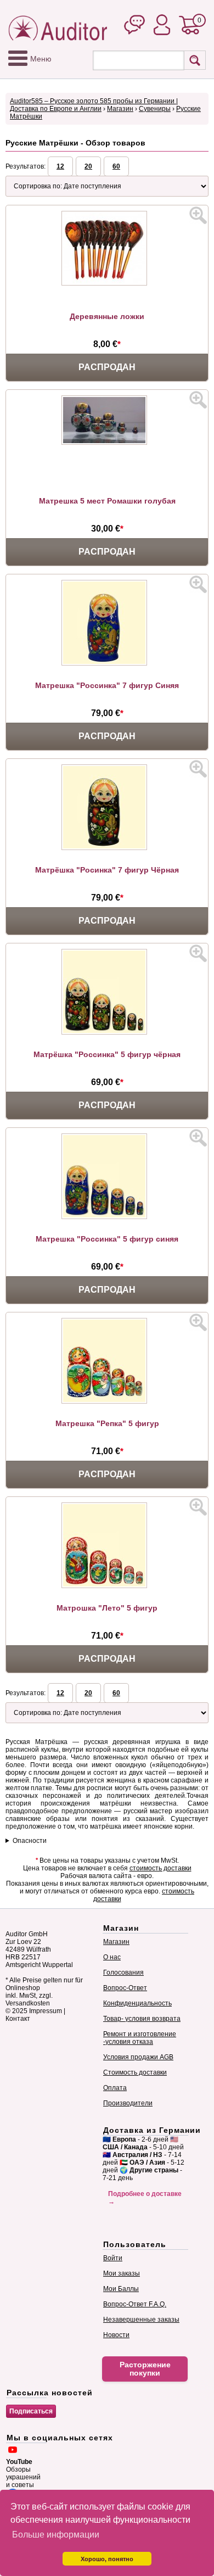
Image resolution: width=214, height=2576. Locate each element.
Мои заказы (122, 2273)
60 (116, 166)
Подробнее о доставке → (145, 2198)
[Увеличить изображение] (198, 215)
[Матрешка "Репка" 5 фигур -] (107, 1401)
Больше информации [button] (56, 2535)
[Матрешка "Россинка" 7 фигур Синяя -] (107, 663)
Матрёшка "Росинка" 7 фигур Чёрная (107, 870)
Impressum (46, 2011)
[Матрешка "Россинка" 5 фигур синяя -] (107, 1217)
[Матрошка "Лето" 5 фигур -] (107, 1586)
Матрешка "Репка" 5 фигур (107, 1423)
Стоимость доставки (135, 2072)
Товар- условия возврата (142, 2019)
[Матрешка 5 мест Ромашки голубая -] (107, 443)
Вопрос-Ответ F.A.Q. (135, 2304)
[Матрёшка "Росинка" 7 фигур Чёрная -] (107, 848)
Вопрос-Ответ (125, 1988)
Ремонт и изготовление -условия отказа (140, 2038)
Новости (116, 2335)
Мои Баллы (121, 2289)
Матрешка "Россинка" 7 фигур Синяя (107, 685)
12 (60, 166)
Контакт (18, 2019)
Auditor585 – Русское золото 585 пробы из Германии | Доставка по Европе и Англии (94, 105)
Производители (128, 2103)
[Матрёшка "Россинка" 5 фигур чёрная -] (107, 1032)
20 (88, 166)
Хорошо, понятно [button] (107, 2559)
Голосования (123, 1972)
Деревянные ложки (107, 316)
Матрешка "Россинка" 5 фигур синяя (107, 1239)
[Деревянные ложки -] (107, 283)
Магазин (120, 109)
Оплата (115, 2088)
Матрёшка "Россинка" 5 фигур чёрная (107, 1054)
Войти (113, 2258)
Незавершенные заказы (141, 2320)
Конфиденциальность (137, 2003)
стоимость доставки (161, 1868)
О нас (112, 1957)
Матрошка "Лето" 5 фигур (107, 1608)
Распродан (107, 367)
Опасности (30, 1841)
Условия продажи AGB (138, 2057)
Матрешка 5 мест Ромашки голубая (107, 501)
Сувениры (155, 109)
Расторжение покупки (145, 2369)
